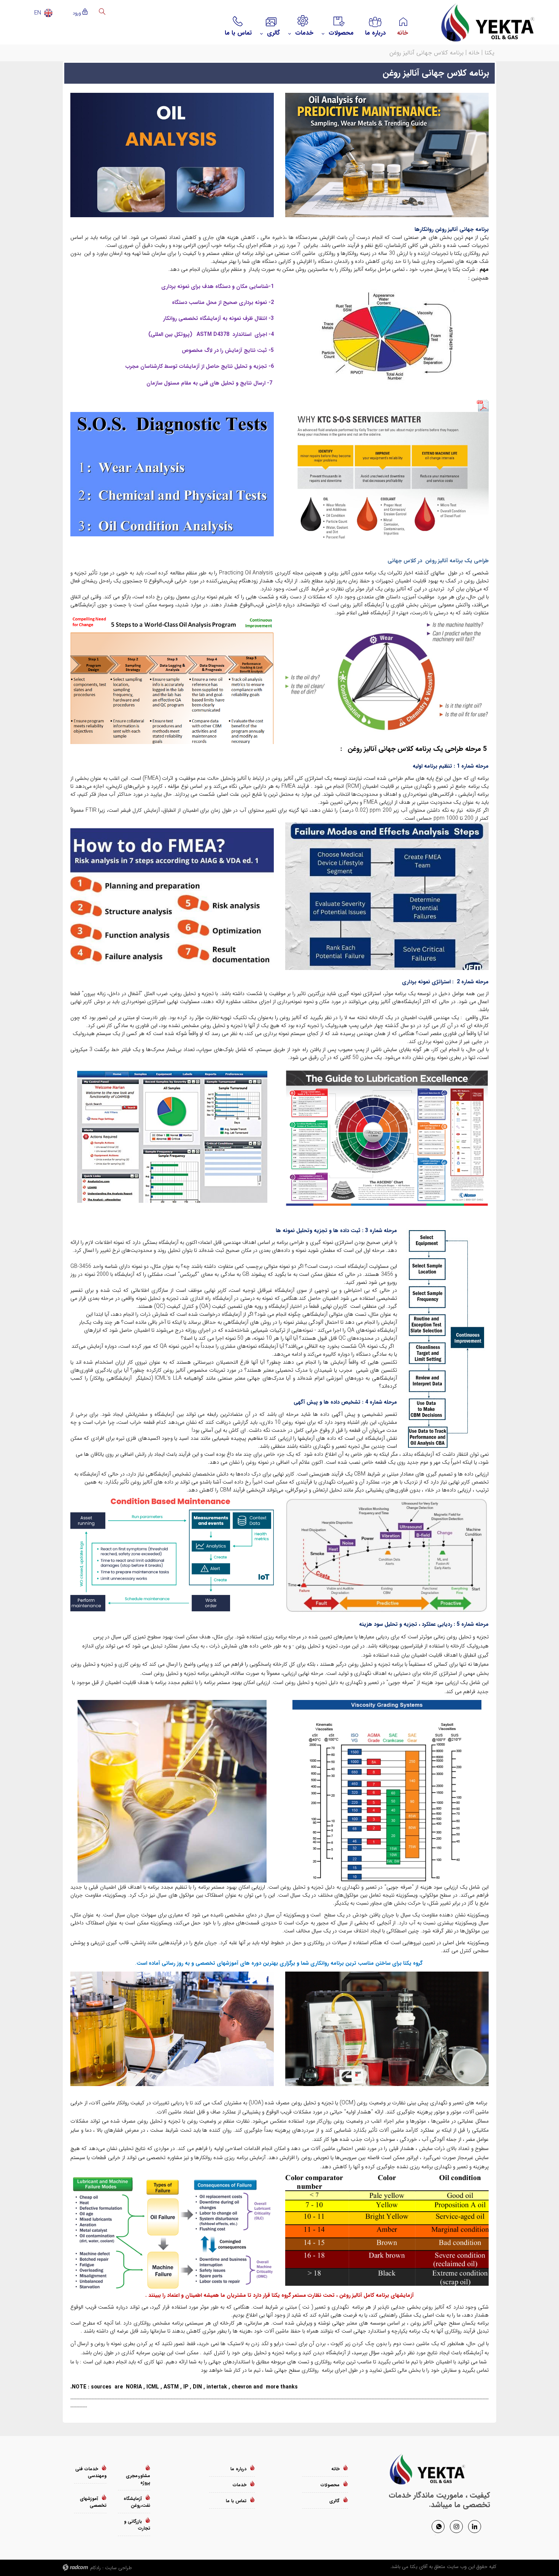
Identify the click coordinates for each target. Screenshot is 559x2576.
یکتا (489, 53)
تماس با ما (236, 2501)
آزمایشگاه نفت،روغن (137, 2502)
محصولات (330, 2485)
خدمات (240, 2485)
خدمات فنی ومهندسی (91, 2472)
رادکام (95, 2568)
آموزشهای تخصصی (93, 2502)
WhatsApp (438, 2526)
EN (38, 13)
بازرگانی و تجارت (137, 2525)
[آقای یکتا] (481, 22)
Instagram (456, 2526)
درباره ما (238, 2469)
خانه (474, 53)
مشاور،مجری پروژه (138, 2479)
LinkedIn (475, 2526)
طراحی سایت (118, 2568)
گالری (334, 2501)
